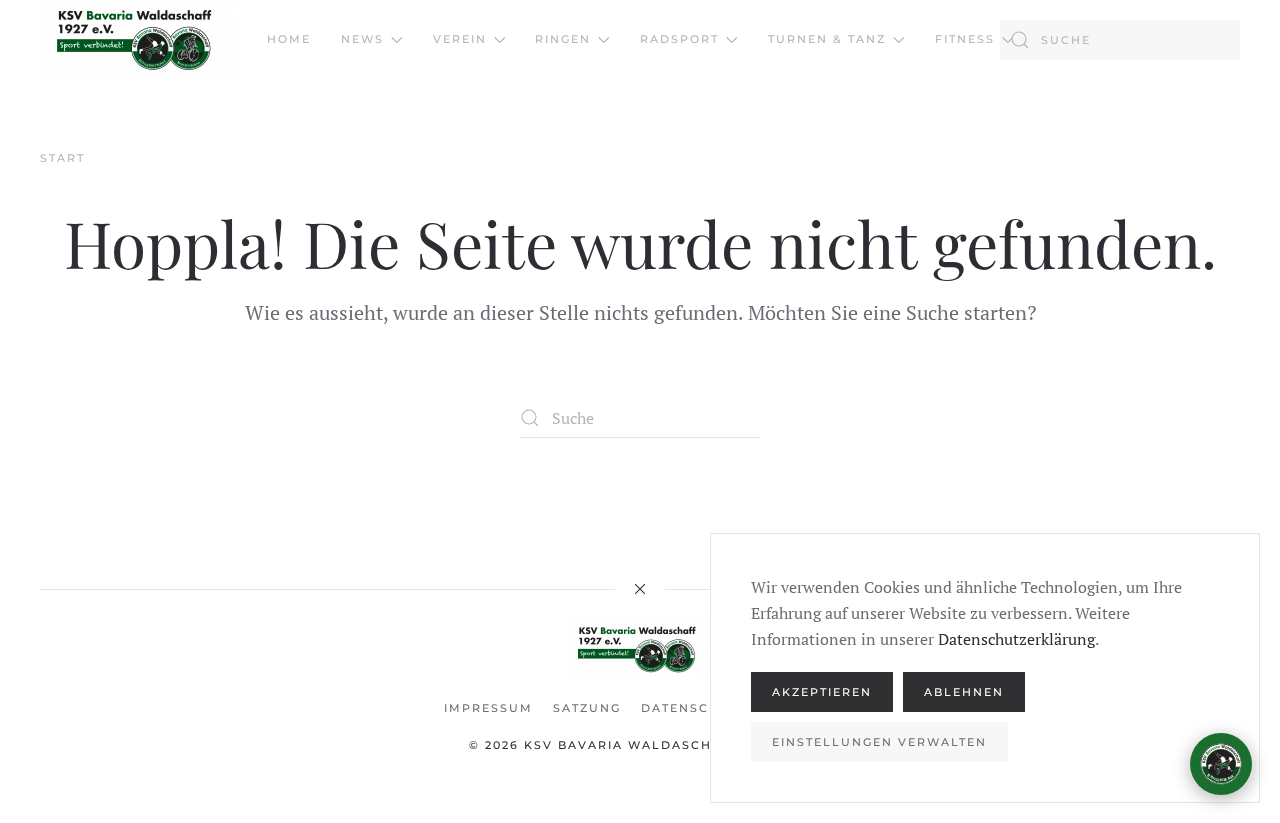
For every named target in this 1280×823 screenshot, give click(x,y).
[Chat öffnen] (1221, 764)
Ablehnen (964, 692)
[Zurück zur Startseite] (139, 40)
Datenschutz (694, 708)
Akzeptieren (822, 692)
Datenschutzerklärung (1016, 639)
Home (289, 39)
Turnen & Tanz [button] (827, 39)
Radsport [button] (679, 39)
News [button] (362, 39)
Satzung (587, 708)
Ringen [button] (563, 39)
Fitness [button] (965, 39)
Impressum (488, 708)
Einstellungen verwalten (879, 742)
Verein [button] (460, 39)
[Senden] (1211, 673)
